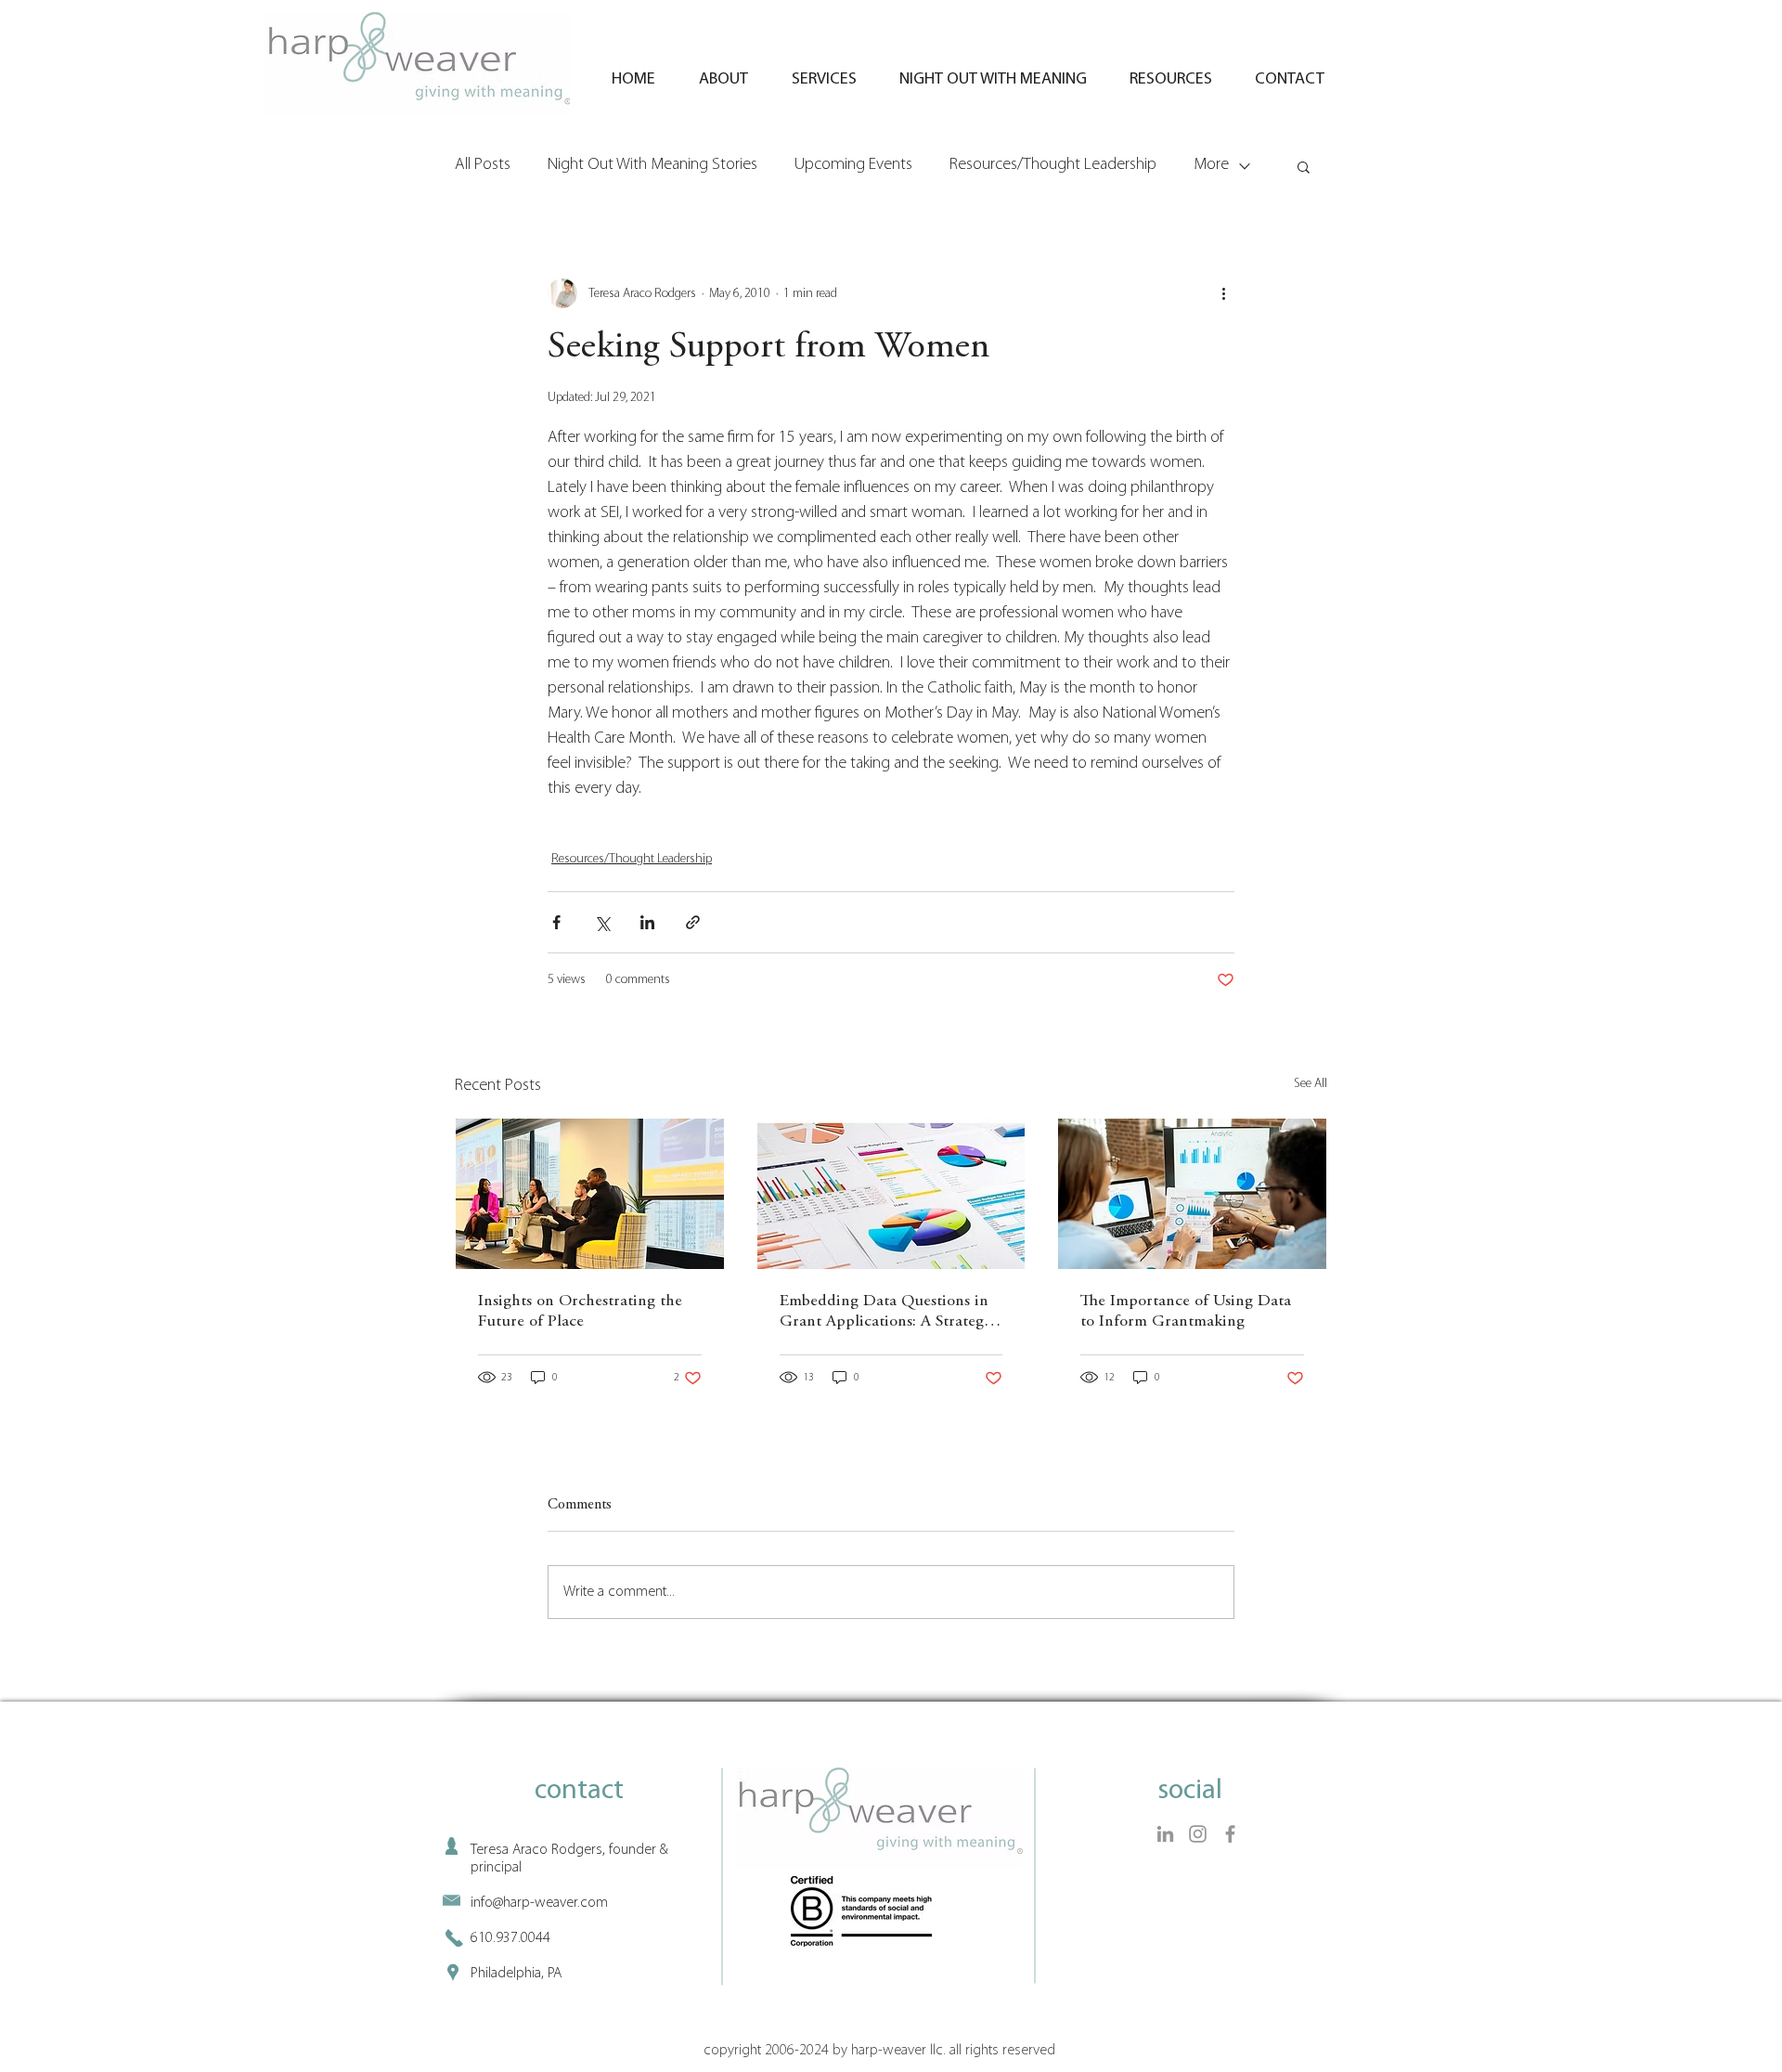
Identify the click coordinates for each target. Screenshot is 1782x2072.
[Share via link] (693, 922)
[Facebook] (1230, 1834)
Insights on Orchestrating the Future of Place (580, 1312)
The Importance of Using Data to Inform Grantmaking (1186, 1312)
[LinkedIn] (1165, 1834)
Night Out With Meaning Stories (652, 165)
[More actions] (1223, 293)
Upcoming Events (853, 165)
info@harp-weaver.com (539, 1903)
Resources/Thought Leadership (1053, 165)
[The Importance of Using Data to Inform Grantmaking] (1192, 1194)
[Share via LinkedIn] (647, 922)
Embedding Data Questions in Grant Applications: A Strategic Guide (888, 1313)
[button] (1304, 166)
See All (1311, 1084)
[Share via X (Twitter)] (602, 922)
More (1211, 165)
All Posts (483, 165)
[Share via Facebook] (556, 922)
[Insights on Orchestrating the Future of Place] (590, 1194)
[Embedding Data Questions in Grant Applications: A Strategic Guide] (891, 1194)
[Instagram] (1198, 1834)
